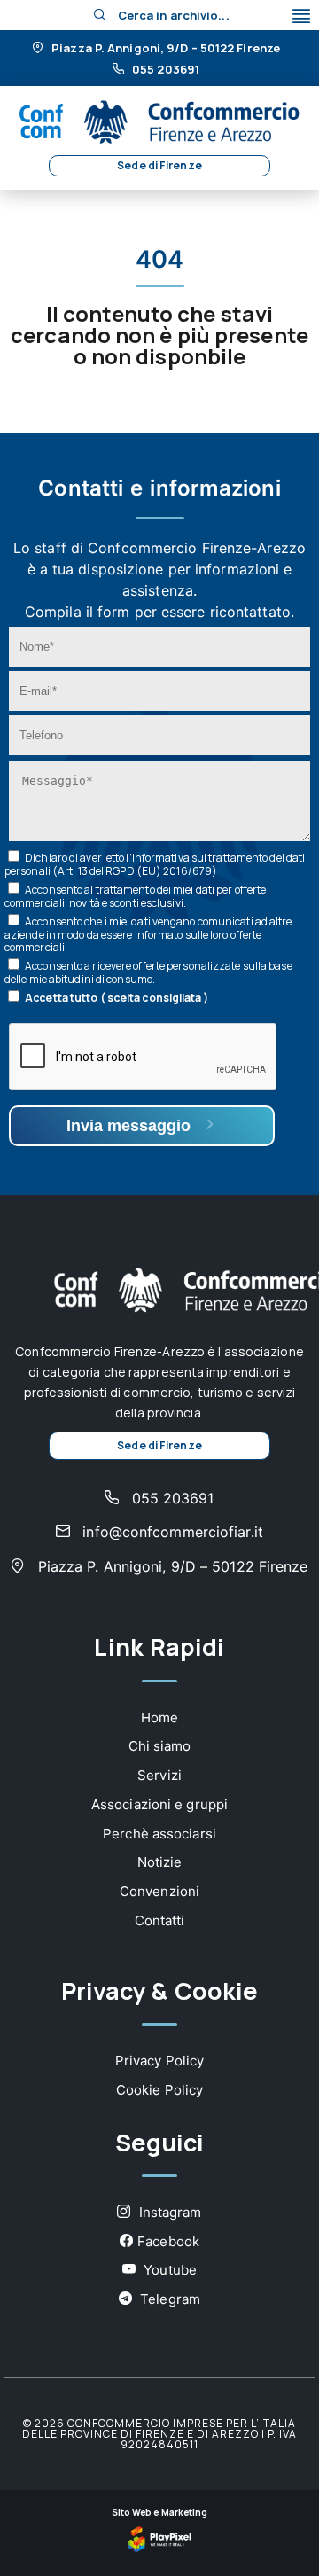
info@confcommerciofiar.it (171, 1532)
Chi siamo (160, 1746)
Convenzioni (159, 1891)
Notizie (160, 1862)
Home (159, 1717)
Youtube (168, 2270)
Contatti (160, 1920)
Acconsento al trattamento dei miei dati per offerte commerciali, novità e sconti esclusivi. (135, 896)
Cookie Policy (159, 2090)
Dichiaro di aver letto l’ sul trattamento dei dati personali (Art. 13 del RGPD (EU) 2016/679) (155, 864)
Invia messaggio (131, 1126)
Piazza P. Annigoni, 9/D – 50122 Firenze (164, 49)
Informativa (161, 858)
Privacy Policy (159, 2061)
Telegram (168, 2299)
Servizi (159, 1775)
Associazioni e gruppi (159, 1804)
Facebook (168, 2241)
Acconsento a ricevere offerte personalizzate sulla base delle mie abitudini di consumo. (148, 972)
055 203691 (164, 70)
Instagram (169, 2212)
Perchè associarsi (159, 1834)
